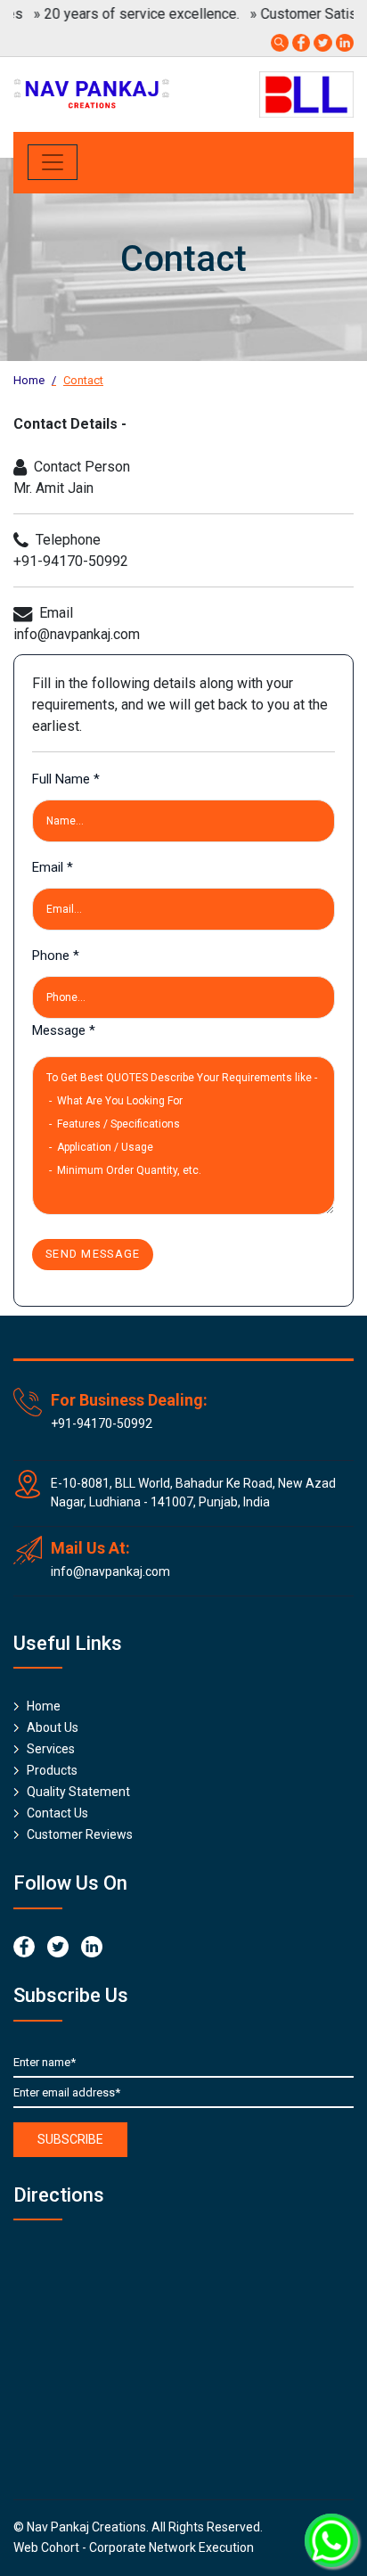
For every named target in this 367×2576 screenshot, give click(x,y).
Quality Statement (78, 1792)
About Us (53, 1727)
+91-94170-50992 (102, 1423)
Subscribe (70, 2139)
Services (51, 1749)
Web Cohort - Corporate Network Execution (134, 2547)
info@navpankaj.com (110, 1571)
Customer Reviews (80, 1834)
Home (29, 380)
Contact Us (57, 1813)
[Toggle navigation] (53, 162)
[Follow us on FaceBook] (301, 41)
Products (52, 1770)
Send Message (93, 1254)
